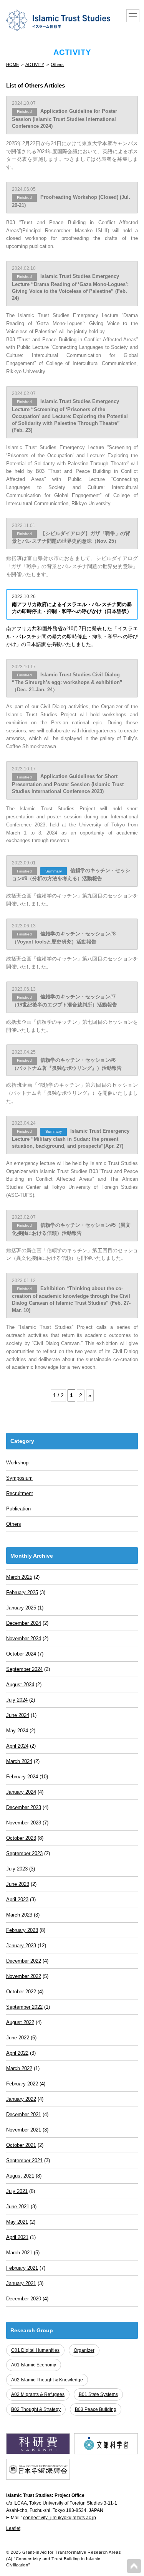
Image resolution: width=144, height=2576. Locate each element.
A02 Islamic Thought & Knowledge (47, 2380)
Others (57, 64)
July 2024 (17, 1700)
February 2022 (22, 2084)
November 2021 (24, 2130)
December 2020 (24, 2299)
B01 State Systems (98, 2394)
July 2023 (17, 1869)
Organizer (84, 2350)
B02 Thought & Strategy (36, 2409)
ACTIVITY (35, 64)
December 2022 (24, 1961)
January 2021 (21, 2283)
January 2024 (21, 1792)
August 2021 (20, 2176)
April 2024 (17, 1746)
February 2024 (22, 1777)
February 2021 (22, 2268)
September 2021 (24, 2160)
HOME (12, 64)
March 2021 (19, 2253)
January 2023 (21, 1946)
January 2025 (21, 1608)
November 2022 (24, 1976)
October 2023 (21, 1838)
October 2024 (21, 1654)
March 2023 (19, 1915)
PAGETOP (134, 2566)
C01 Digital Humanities (35, 2350)
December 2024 (24, 1623)
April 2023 (17, 1899)
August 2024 (20, 1685)
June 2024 (18, 1715)
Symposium (19, 1478)
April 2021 (17, 2237)
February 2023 (22, 1930)
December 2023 (24, 1807)
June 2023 (18, 1884)
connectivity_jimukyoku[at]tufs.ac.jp (60, 2518)
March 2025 (19, 1577)
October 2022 (21, 1992)
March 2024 (19, 1761)
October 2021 (21, 2145)
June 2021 (18, 2207)
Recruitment (20, 1493)
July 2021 (17, 2191)
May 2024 (17, 1731)
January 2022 (21, 2099)
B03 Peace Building (96, 2409)
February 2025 (22, 1592)
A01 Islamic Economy (34, 2365)
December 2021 (24, 2114)
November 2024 (24, 1638)
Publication (18, 1509)
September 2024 (24, 1669)
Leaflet (13, 2528)
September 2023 (24, 1853)
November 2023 (24, 1823)
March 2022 (19, 2068)
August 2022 (20, 2022)
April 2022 (17, 2053)
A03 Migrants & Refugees (38, 2394)
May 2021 (17, 2222)
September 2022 (24, 2007)
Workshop (17, 1463)
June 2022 (18, 2038)
